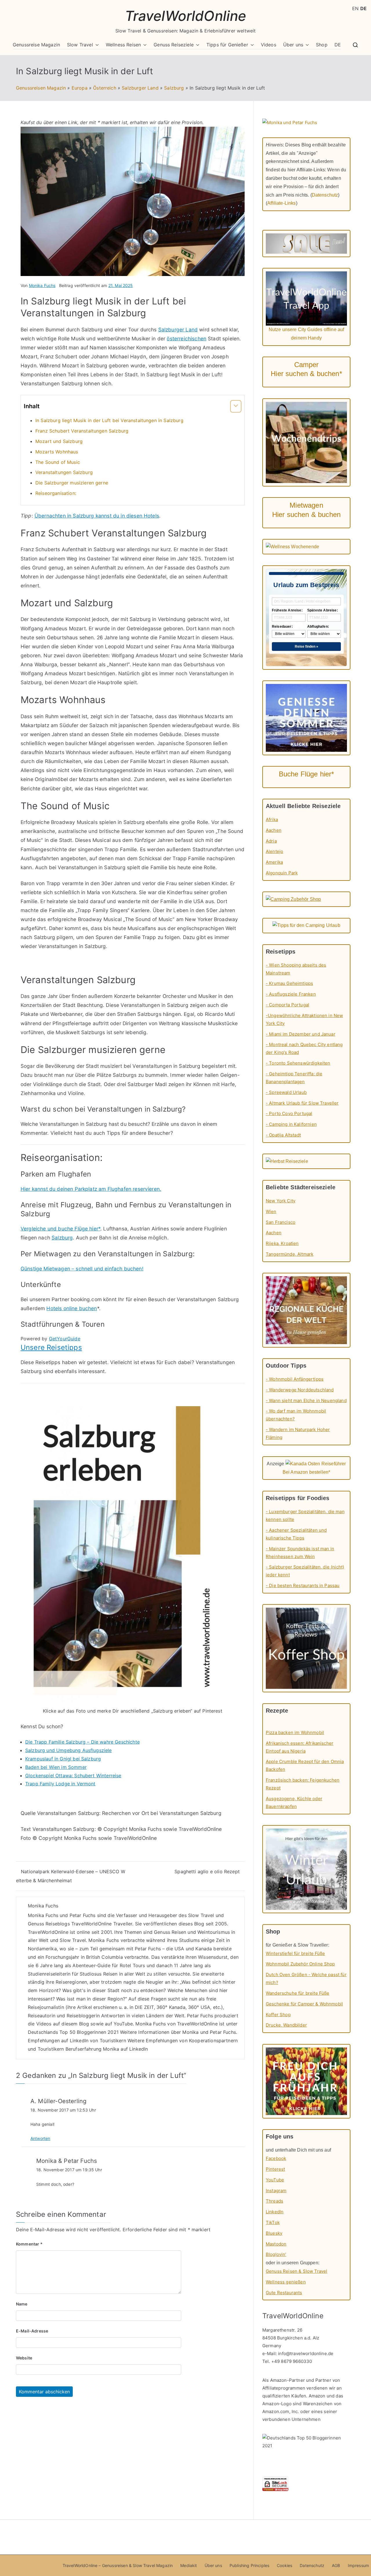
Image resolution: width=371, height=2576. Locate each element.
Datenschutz (325, 195)
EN (355, 8)
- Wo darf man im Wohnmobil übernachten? (296, 1415)
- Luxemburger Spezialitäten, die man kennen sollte (305, 1515)
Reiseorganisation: (56, 493)
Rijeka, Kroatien (282, 1243)
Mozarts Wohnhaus (57, 452)
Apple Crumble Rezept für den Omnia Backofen (305, 1765)
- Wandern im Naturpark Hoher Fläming (298, 1433)
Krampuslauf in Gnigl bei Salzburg (63, 1759)
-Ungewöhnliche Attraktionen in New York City (304, 1019)
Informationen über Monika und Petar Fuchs (187, 2032)
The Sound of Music (58, 462)
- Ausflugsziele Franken (291, 994)
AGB (336, 2565)
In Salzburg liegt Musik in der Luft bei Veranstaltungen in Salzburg (109, 420)
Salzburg (174, 88)
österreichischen (187, 338)
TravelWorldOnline (186, 16)
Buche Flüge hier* (307, 774)
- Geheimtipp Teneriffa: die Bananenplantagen (294, 1078)
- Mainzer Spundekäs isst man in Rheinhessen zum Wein (300, 1553)
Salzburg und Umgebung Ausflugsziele (69, 1750)
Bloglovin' (276, 2254)
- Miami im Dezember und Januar (301, 1034)
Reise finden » (307, 647)
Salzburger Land (140, 88)
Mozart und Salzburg (59, 441)
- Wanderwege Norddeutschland (300, 1390)
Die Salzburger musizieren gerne (72, 483)
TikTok (273, 2222)
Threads (274, 2201)
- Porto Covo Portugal (289, 1113)
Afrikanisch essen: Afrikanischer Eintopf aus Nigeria (300, 1747)
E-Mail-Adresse (32, 2331)
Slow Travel (80, 45)
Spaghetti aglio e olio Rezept (207, 1871)
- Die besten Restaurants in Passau (303, 1585)
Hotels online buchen (72, 1308)
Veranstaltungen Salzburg (64, 472)
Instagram (276, 2191)
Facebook (276, 2158)
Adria (271, 841)
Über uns (293, 45)
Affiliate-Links (281, 203)
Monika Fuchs (42, 285)
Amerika (274, 862)
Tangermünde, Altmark (290, 1254)
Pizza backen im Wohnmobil (295, 1732)
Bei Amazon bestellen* (306, 1472)
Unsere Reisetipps (51, 1347)
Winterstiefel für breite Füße (295, 1953)
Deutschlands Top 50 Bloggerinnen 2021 (73, 2032)
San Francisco (281, 1222)
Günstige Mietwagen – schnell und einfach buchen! (82, 1269)
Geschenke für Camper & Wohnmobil (304, 2004)
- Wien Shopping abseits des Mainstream (296, 969)
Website (24, 2358)
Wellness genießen (286, 2282)
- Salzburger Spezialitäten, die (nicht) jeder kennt (305, 1571)
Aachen (274, 830)
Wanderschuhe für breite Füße (298, 1993)
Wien (271, 1211)
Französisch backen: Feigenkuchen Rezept (303, 1784)
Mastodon (276, 2244)
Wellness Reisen (123, 45)
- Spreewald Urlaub (286, 1092)
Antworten (40, 2138)
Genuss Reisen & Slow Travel (297, 2271)
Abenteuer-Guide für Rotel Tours (109, 1965)
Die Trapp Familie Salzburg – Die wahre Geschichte (82, 1742)
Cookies (284, 2565)
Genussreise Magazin (36, 45)
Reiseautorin (42, 2016)
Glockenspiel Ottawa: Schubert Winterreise (73, 1776)
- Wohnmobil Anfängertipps (295, 1379)
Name (22, 2304)
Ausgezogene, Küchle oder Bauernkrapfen (294, 1802)
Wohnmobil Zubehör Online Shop (300, 1964)
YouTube (123, 2024)
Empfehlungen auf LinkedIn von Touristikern (77, 2041)
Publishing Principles (249, 2565)
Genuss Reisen (170, 1932)
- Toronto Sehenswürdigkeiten (298, 1063)
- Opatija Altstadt (283, 1135)
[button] (96, 45)
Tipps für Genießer (227, 45)
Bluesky (274, 2233)
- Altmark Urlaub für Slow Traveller (302, 1103)
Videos (269, 45)
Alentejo (274, 851)
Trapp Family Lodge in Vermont (60, 1784)
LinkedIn (275, 2212)
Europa (80, 88)
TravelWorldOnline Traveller (102, 1924)
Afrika (272, 819)
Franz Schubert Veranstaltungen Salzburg (82, 431)
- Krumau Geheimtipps (289, 983)
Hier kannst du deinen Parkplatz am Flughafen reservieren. (91, 1189)
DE (338, 45)
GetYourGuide (65, 1339)
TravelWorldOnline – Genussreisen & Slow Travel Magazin (118, 2565)
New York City (281, 1201)
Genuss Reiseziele (174, 45)
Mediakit (189, 2565)
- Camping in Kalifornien (291, 1124)
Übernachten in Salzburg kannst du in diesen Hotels (97, 516)
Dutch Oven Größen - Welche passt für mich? (306, 1978)
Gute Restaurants (284, 2293)
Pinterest (275, 2169)
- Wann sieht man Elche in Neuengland (306, 1400)
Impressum (358, 2565)
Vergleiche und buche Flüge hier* (60, 1229)
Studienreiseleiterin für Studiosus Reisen (73, 1974)
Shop (322, 45)
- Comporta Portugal (288, 1005)
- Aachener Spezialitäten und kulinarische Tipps (296, 1534)
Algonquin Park (282, 873)
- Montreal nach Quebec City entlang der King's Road (304, 1048)
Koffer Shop (278, 2015)
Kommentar (29, 2244)
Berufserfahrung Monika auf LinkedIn (107, 2049)
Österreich (105, 88)
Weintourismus (214, 1932)
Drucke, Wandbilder (286, 2025)
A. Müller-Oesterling (58, 2101)
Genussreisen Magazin (41, 88)
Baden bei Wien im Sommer (56, 1767)
